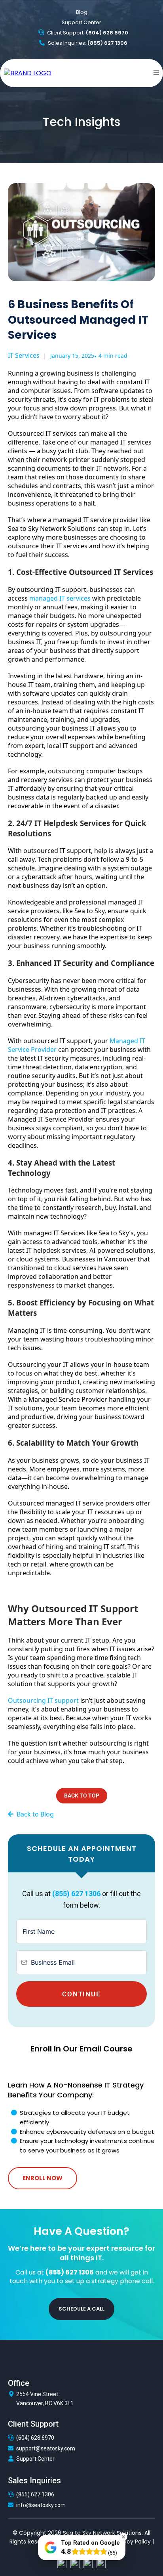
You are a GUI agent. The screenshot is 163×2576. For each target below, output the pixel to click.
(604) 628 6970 (35, 2438)
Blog (82, 12)
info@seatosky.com (41, 2505)
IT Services (24, 355)
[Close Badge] (123, 2537)
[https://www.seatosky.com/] (28, 73)
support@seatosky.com (46, 2448)
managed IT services (60, 598)
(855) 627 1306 (35, 2494)
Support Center (81, 22)
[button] (155, 73)
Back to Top (82, 1796)
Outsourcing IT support (43, 1700)
